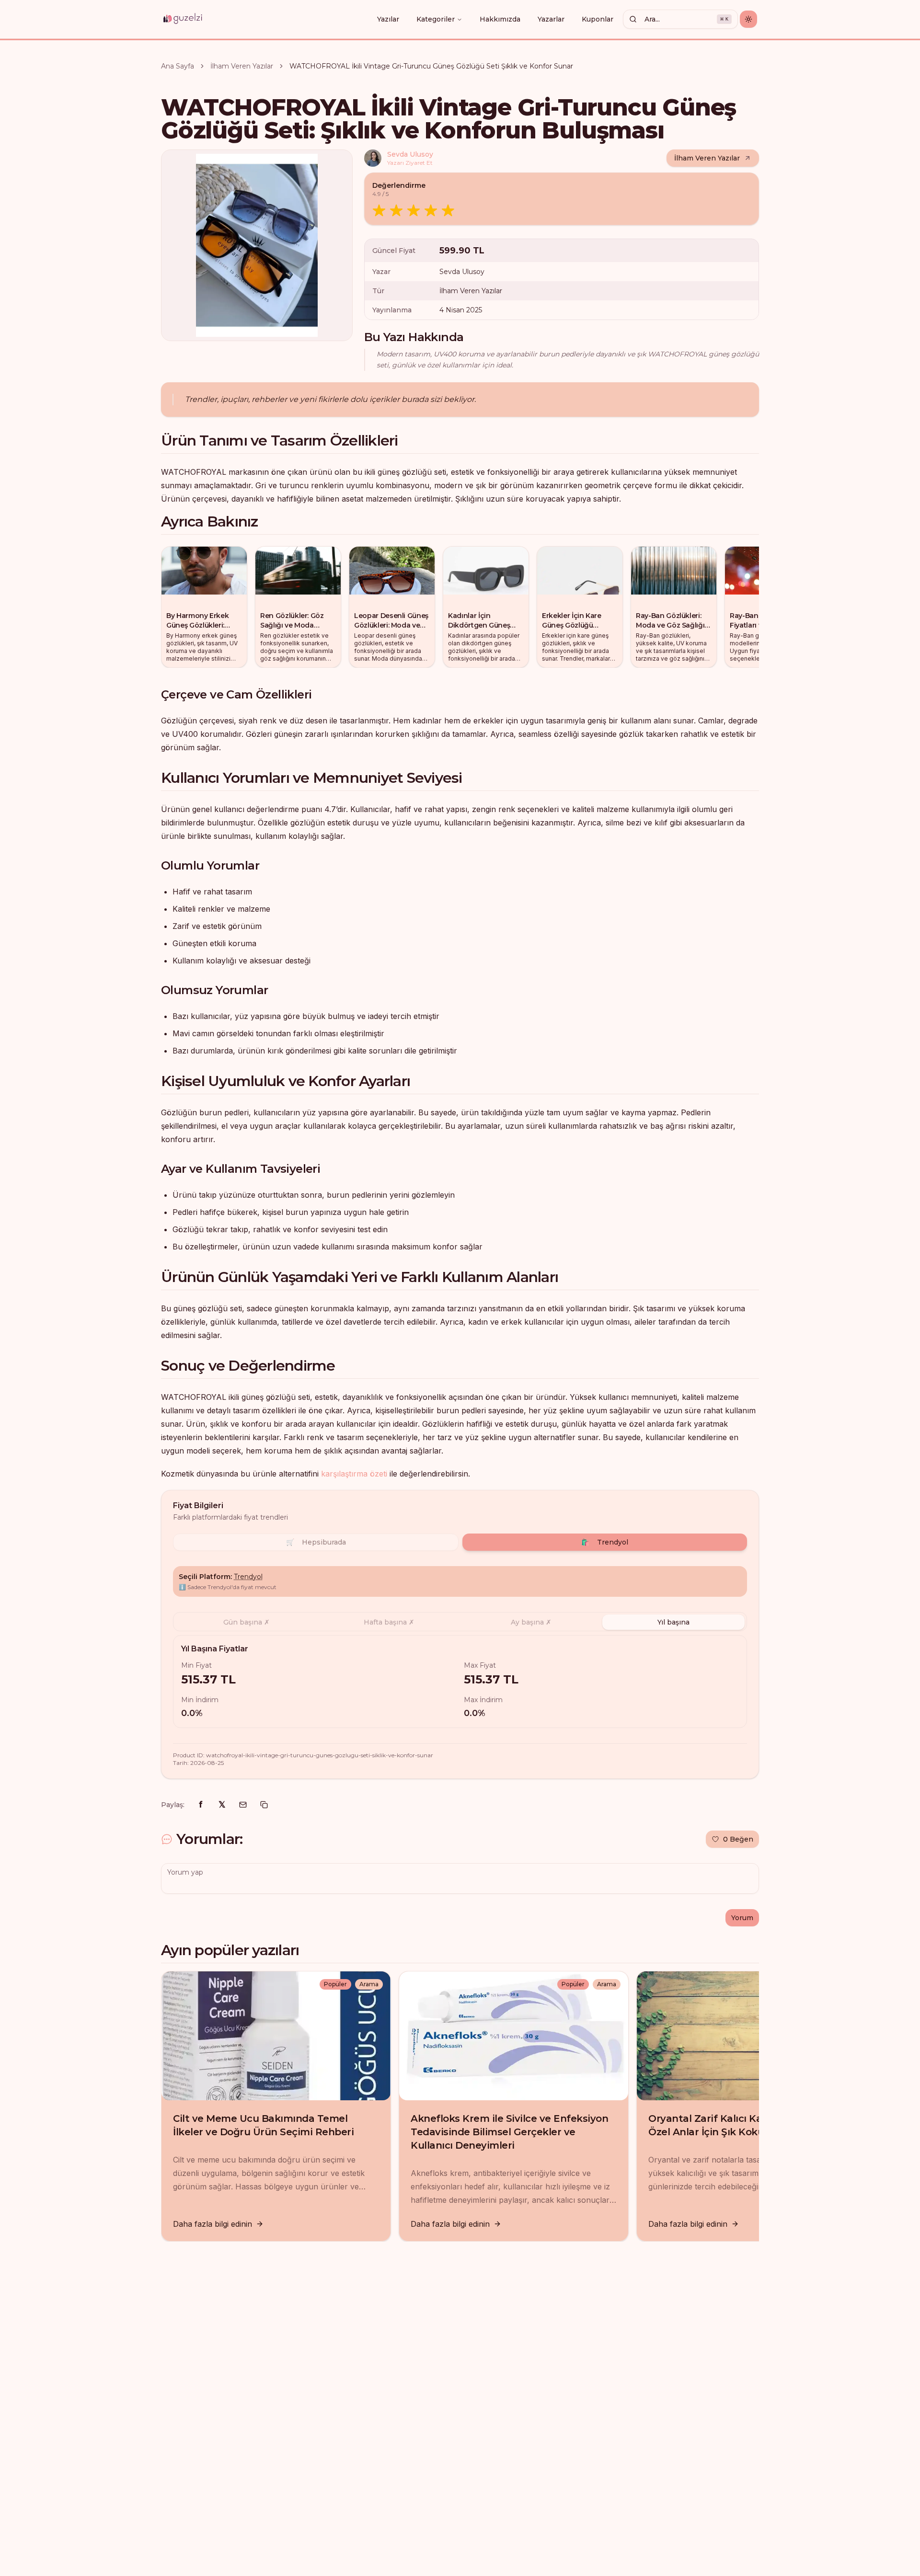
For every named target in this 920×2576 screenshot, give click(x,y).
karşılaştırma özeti (354, 1474)
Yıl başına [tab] (673, 1622)
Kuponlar (598, 19)
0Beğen (738, 1839)
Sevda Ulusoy (410, 154)
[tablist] (460, 1622)
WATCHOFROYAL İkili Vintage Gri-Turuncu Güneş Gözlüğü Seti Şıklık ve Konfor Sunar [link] (431, 66)
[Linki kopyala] (264, 1805)
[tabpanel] (460, 1682)
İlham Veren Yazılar (242, 66)
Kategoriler (436, 19)
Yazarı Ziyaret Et (410, 163)
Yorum (742, 1918)
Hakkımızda (500, 19)
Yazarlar (551, 19)
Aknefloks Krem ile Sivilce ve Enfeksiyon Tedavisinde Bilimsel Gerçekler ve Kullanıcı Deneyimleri (509, 2132)
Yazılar (388, 19)
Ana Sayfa (178, 66)
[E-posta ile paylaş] (243, 1805)
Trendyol (605, 1542)
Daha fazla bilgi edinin (213, 2224)
